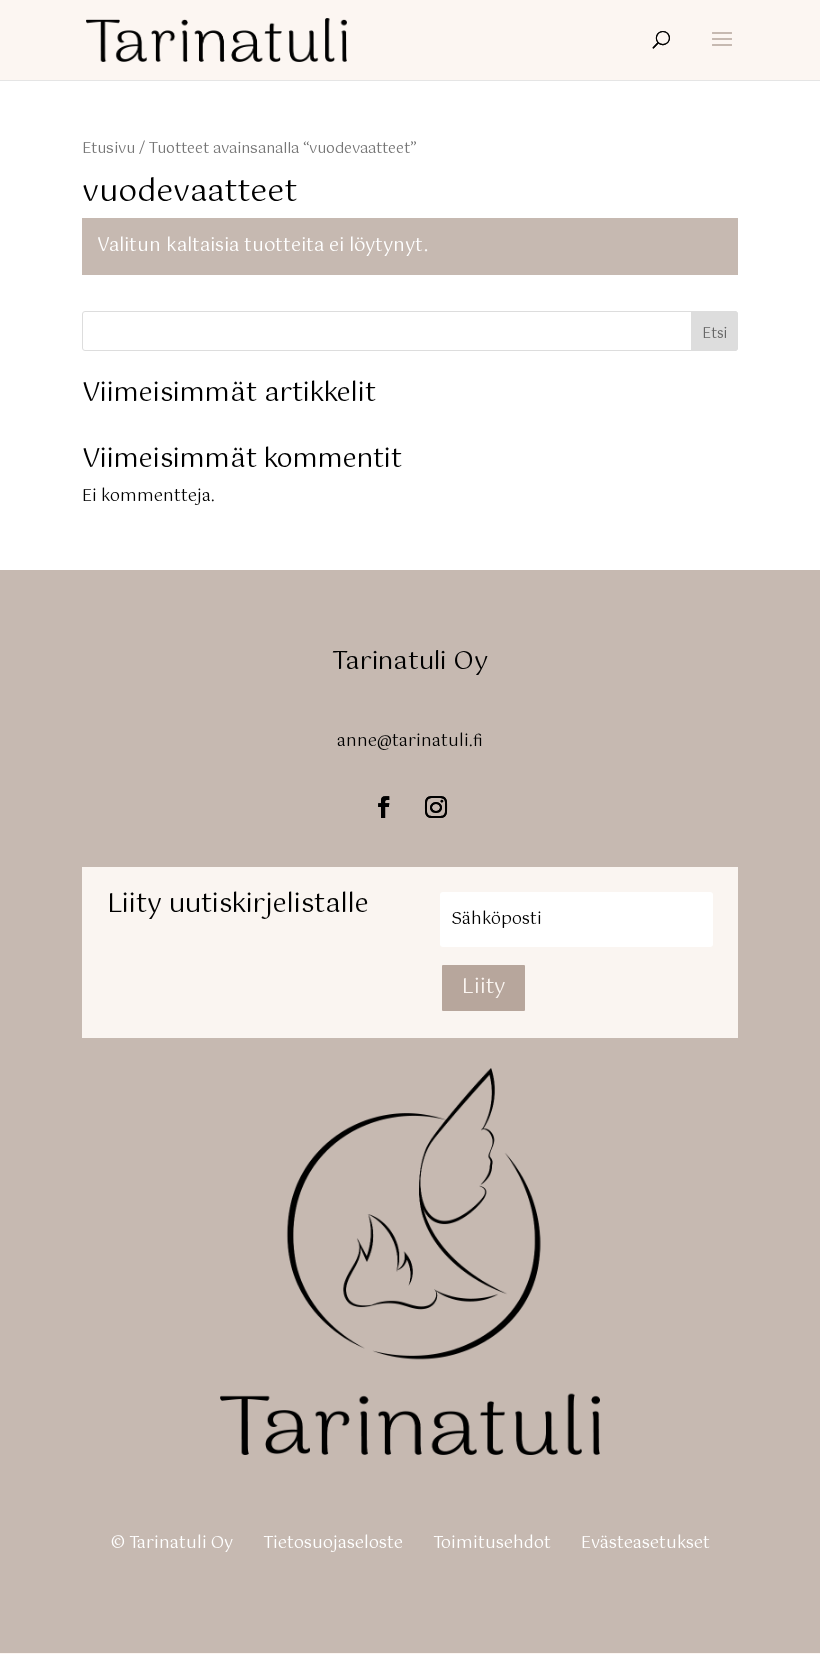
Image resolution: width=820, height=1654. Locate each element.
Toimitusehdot (492, 1543)
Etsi (714, 334)
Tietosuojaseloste (333, 1543)
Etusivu (108, 149)
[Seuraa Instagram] (436, 807)
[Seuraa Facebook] (384, 807)
